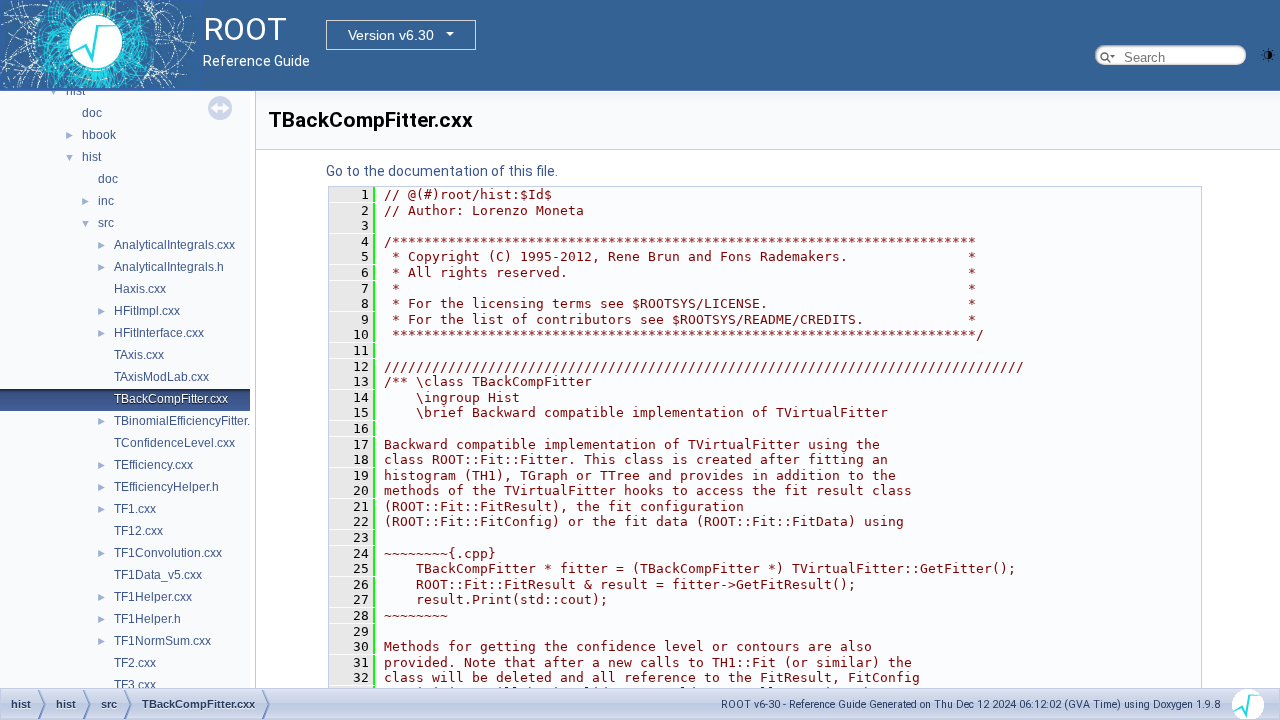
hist (75, 91)
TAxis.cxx (139, 355)
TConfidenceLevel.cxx (174, 443)
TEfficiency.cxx (153, 465)
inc (106, 201)
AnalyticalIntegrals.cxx (174, 245)
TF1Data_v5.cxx (158, 575)
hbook (99, 135)
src (106, 223)
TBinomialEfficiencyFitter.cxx (191, 421)
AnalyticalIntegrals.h (169, 267)
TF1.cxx (135, 509)
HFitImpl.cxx (147, 311)
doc (92, 113)
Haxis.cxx (140, 289)
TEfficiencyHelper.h (166, 487)
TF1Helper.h (147, 619)
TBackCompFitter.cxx (171, 399)
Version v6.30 (391, 35)
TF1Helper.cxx (153, 597)
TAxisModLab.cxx (161, 377)
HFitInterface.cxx (159, 333)
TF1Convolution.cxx (168, 553)
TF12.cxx (138, 531)
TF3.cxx (135, 685)
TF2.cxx (135, 663)
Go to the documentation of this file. (442, 171)
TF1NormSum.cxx (162, 641)
